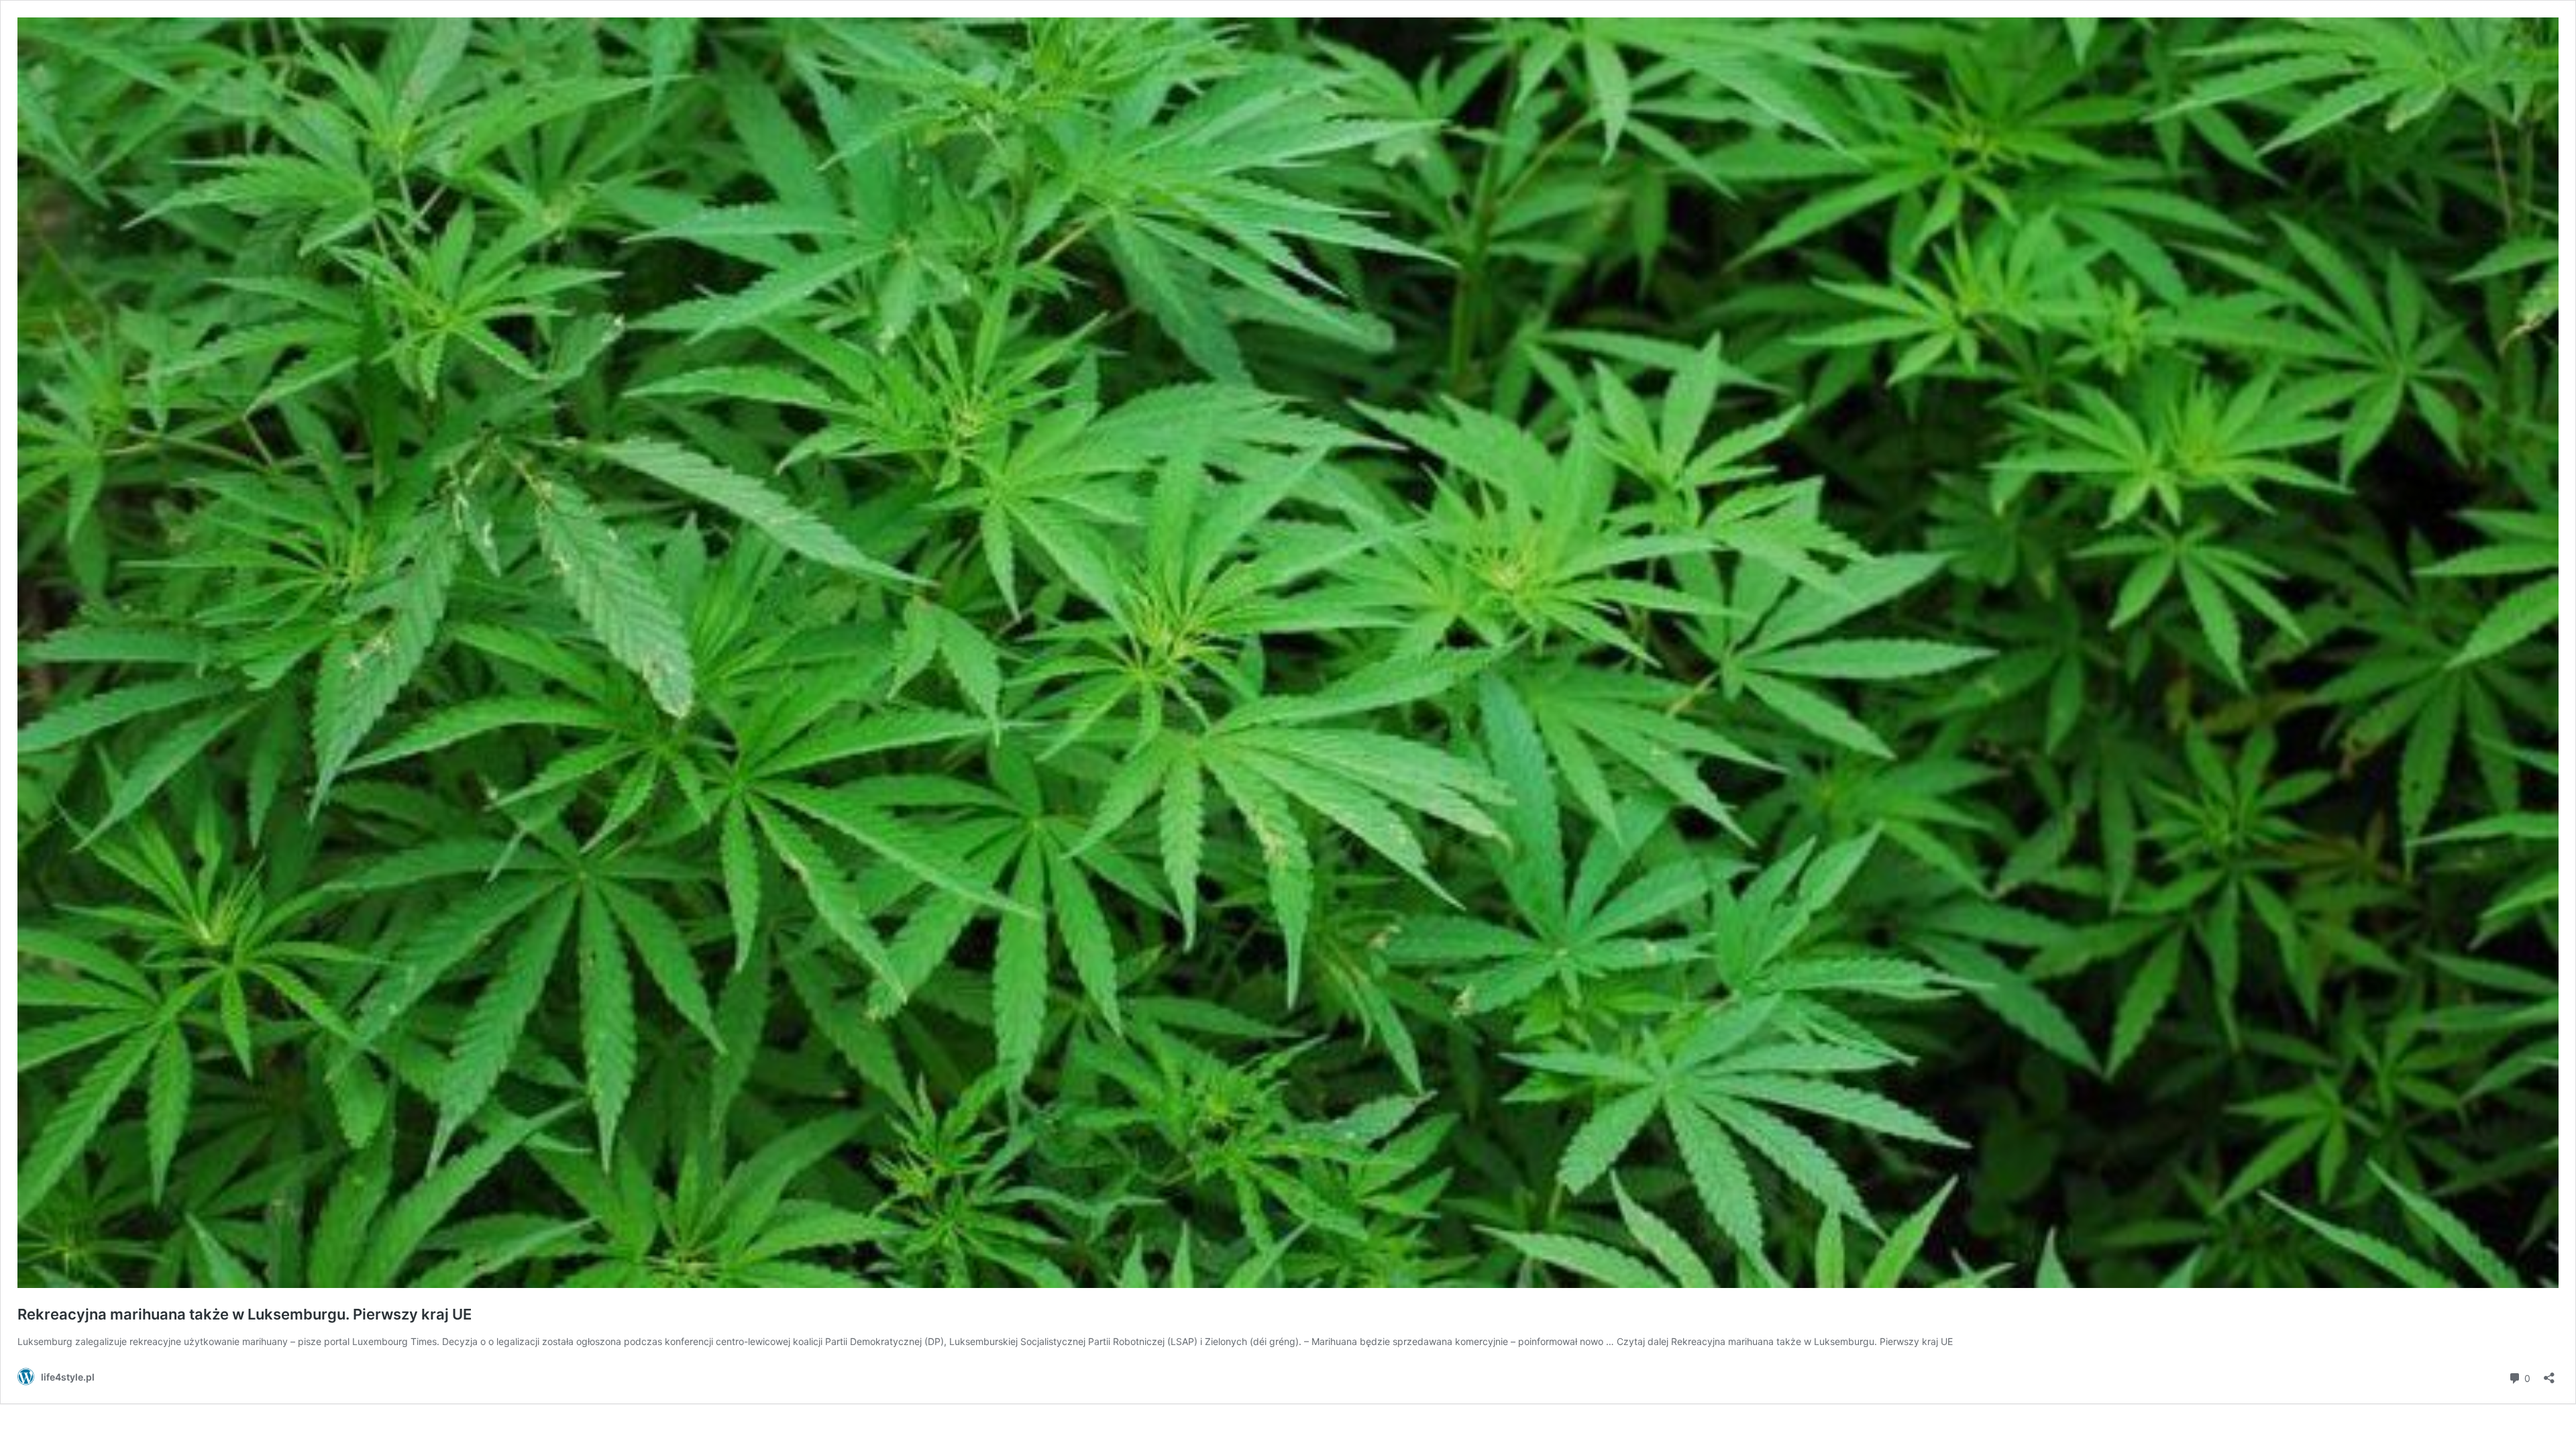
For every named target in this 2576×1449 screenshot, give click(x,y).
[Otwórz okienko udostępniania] (2549, 1374)
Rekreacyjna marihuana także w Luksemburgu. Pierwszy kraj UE (245, 1314)
